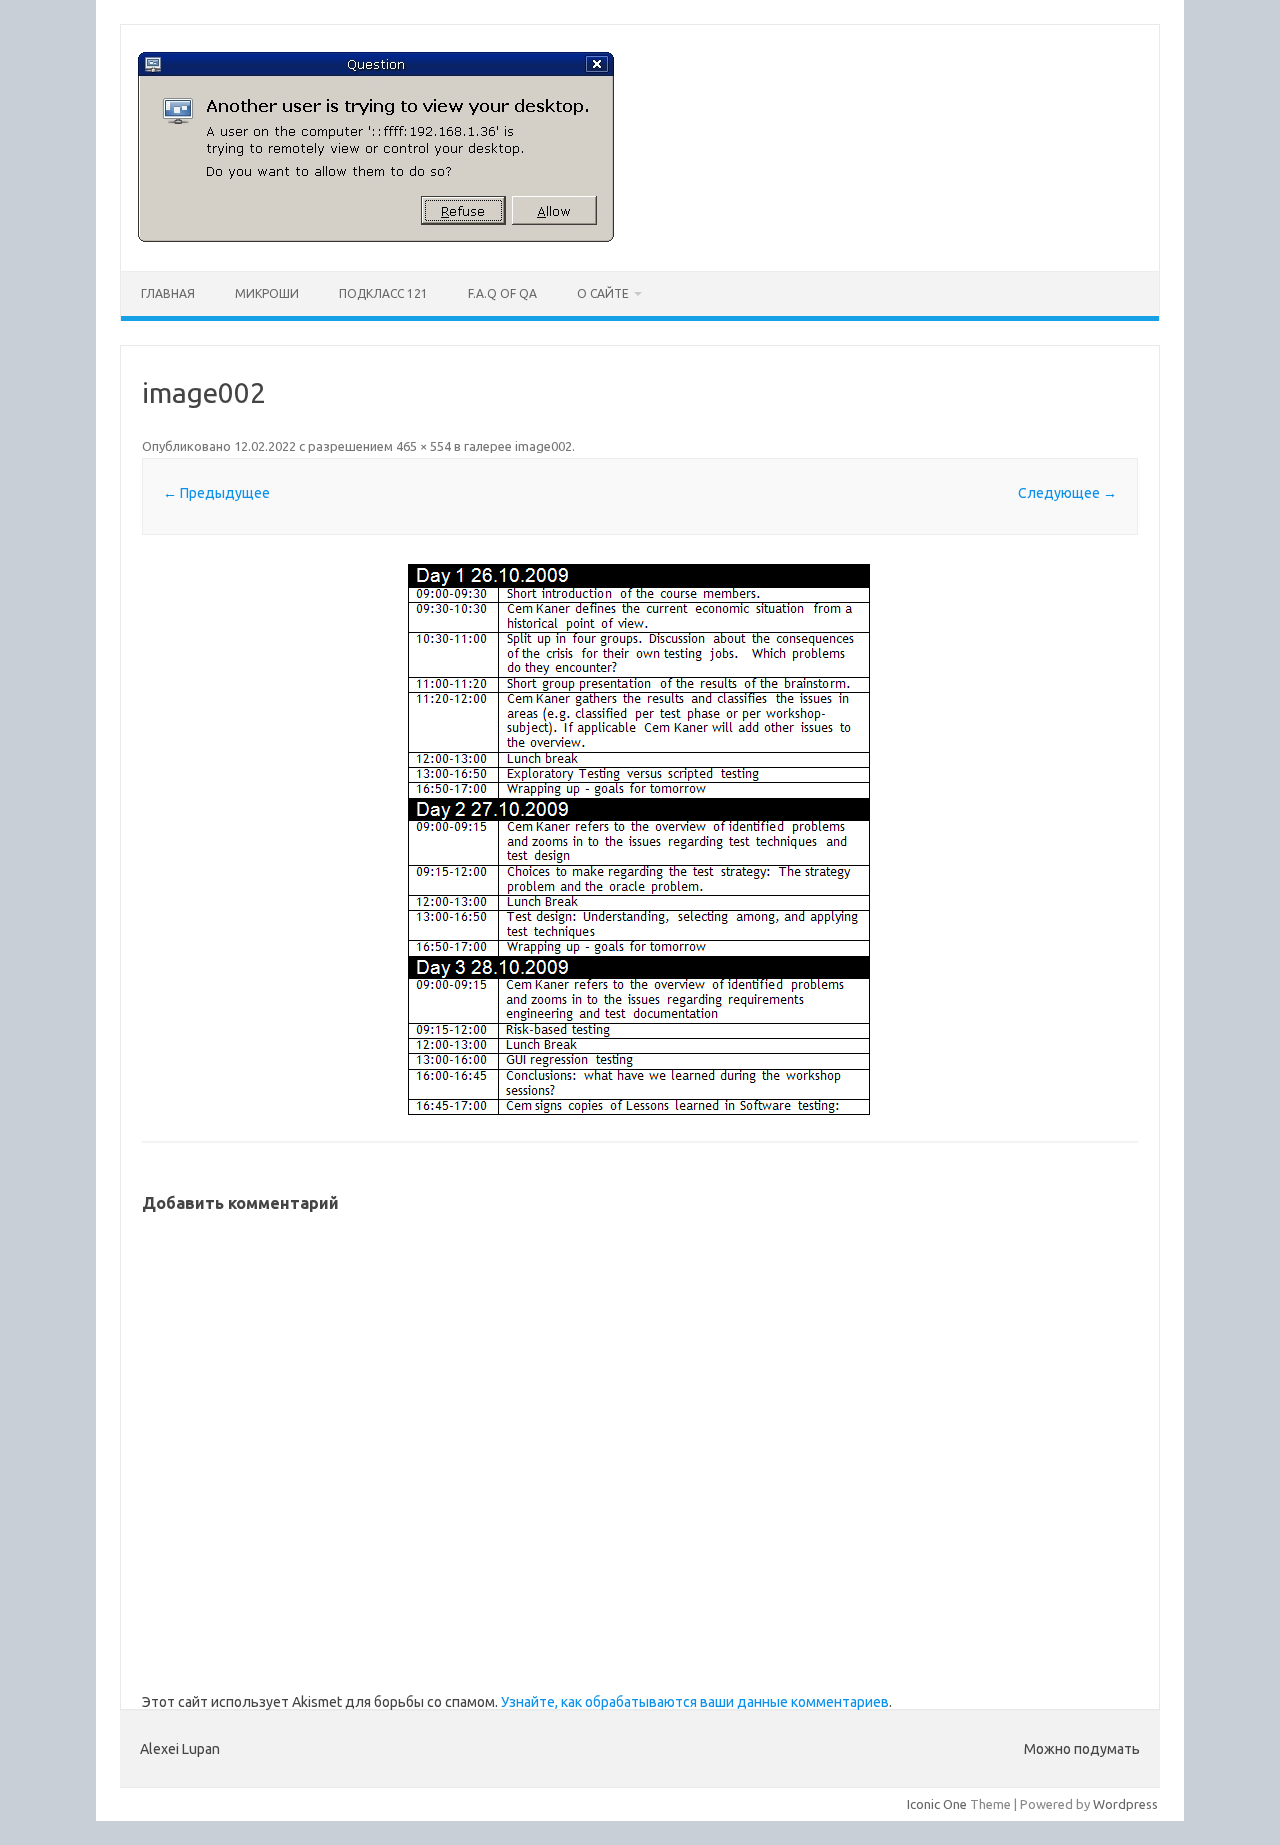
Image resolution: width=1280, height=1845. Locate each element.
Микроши (267, 293)
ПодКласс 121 (383, 293)
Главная (168, 293)
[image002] (640, 840)
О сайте (603, 293)
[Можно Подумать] (376, 237)
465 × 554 (423, 446)
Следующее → (1067, 493)
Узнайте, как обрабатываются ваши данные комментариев (695, 1702)
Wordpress (1125, 1804)
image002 (543, 446)
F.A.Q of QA (502, 293)
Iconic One (937, 1804)
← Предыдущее (216, 493)
